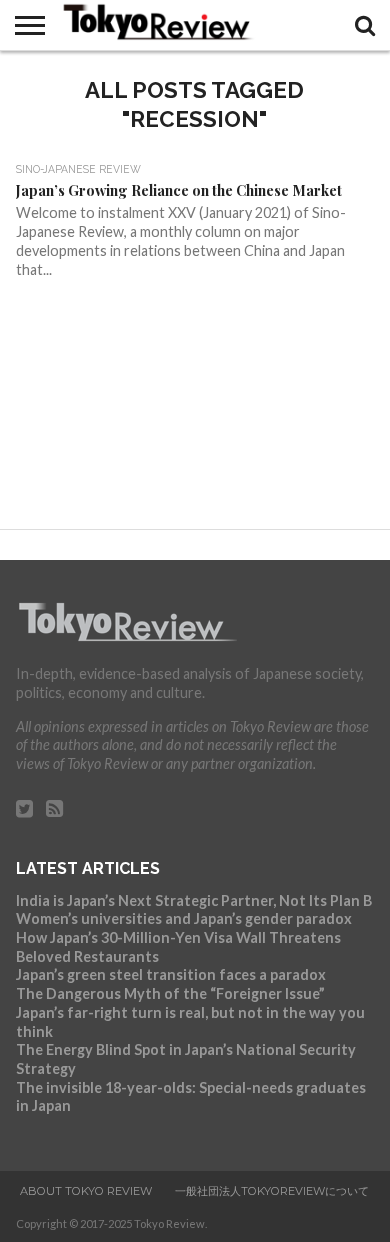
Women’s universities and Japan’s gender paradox (184, 918)
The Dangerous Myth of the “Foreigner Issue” (170, 993)
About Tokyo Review (86, 1191)
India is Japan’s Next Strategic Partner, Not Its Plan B (194, 900)
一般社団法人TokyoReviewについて (272, 1191)
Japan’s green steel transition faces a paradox (171, 974)
